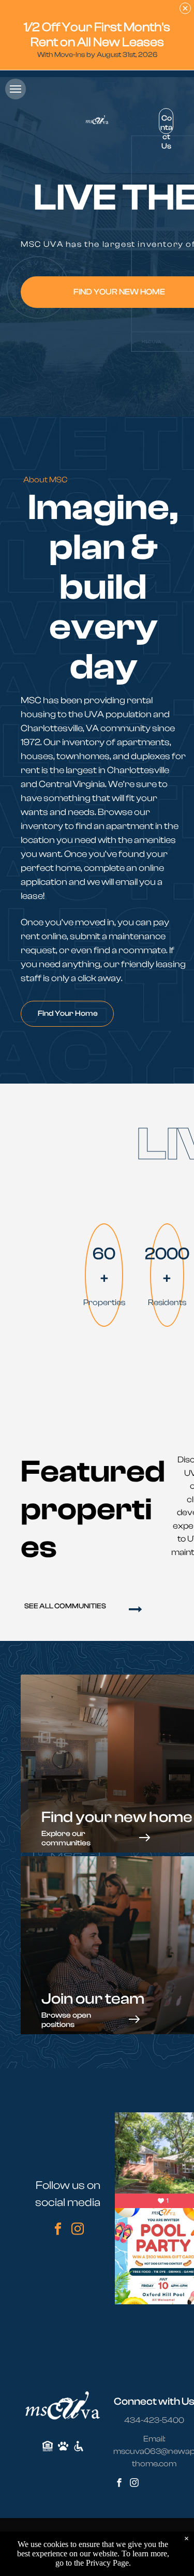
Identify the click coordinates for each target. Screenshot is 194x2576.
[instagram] (78, 2230)
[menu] (16, 89)
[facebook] (58, 2230)
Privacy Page (107, 2563)
